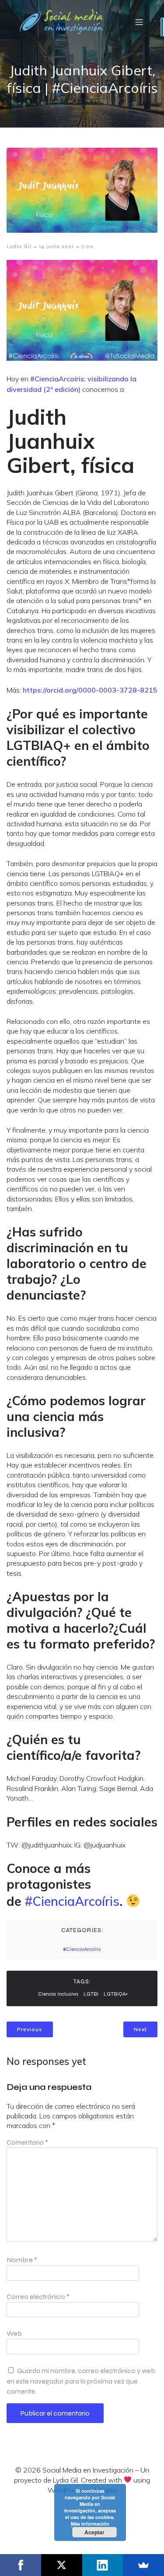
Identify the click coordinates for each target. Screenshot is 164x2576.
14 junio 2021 (56, 246)
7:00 (87, 246)
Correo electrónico (38, 2297)
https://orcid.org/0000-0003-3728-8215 (90, 690)
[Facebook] (21, 2565)
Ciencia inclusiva (58, 1994)
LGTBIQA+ (116, 1994)
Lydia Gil (19, 246)
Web (14, 2333)
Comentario (27, 2142)
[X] (62, 2565)
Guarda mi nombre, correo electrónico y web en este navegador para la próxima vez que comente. (81, 2381)
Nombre (22, 2260)
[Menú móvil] (139, 22)
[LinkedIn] (103, 2565)
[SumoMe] (143, 2565)
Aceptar (94, 2532)
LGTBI (91, 1994)
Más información (90, 2524)
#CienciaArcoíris (72, 1901)
